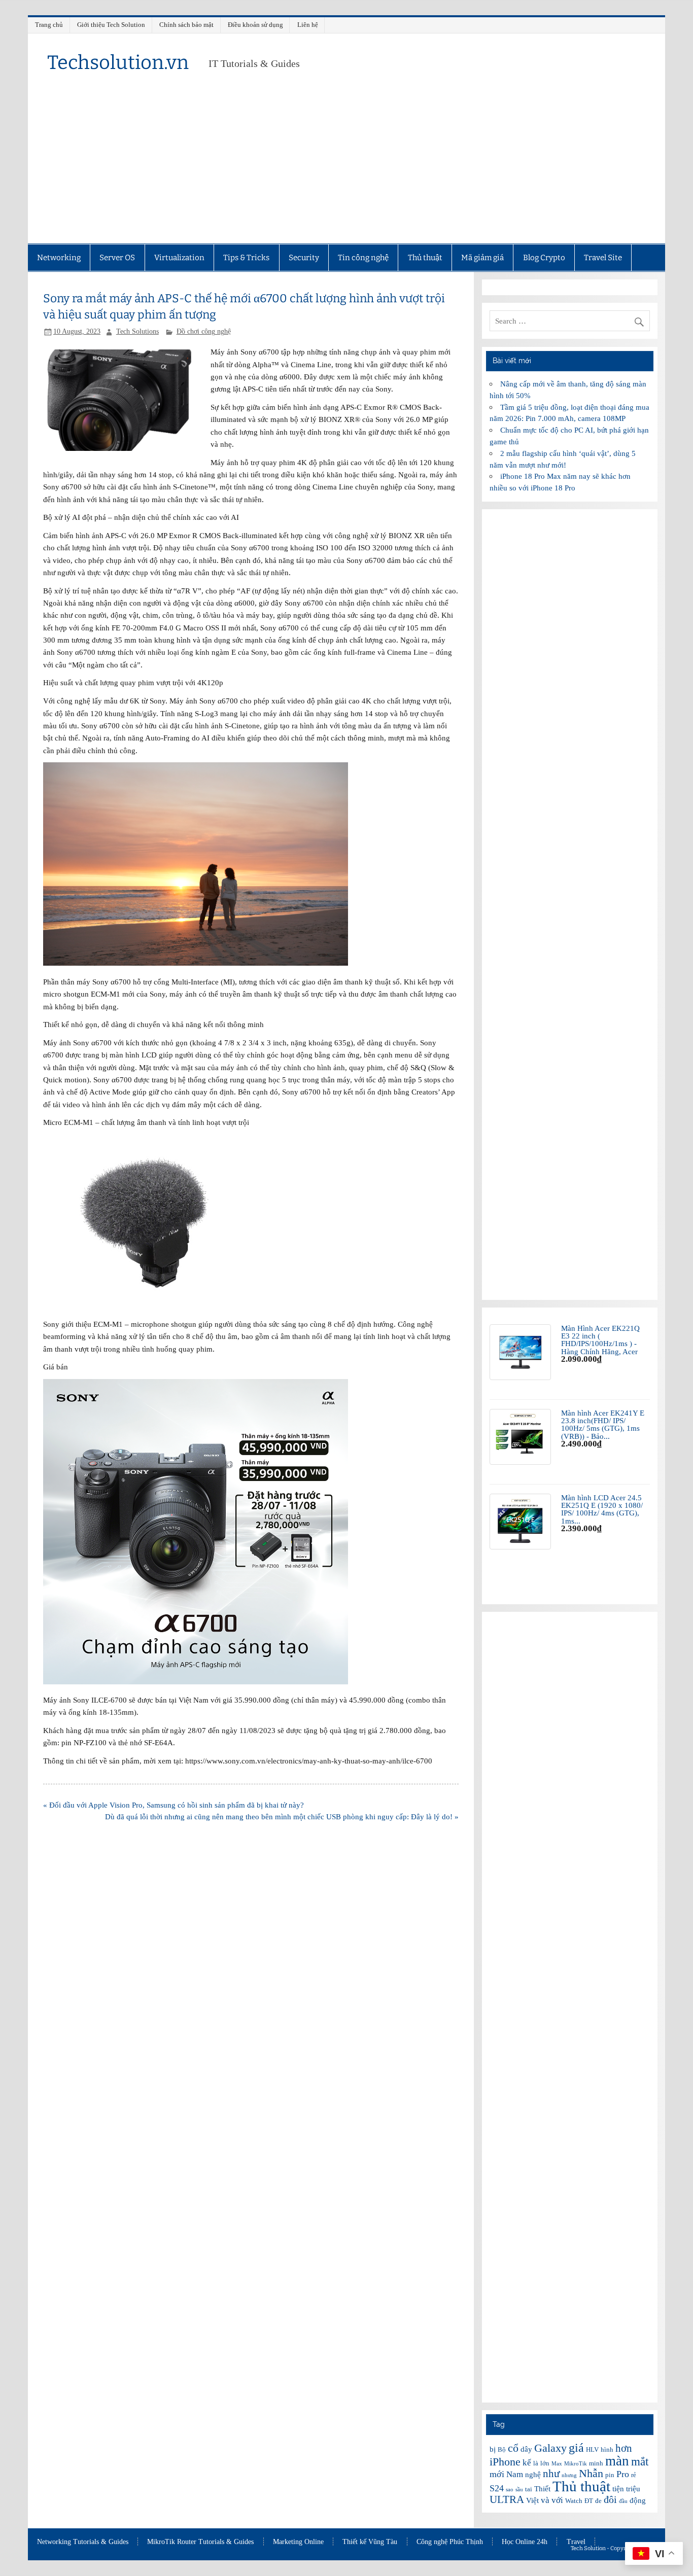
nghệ (533, 2475)
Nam (515, 2474)
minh (596, 2463)
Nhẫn (591, 2473)
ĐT (589, 2501)
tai (529, 2489)
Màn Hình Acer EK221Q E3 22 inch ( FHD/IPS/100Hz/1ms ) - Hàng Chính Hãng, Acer (600, 1340)
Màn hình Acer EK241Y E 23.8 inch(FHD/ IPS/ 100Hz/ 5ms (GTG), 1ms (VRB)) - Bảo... (603, 1424)
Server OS (117, 258)
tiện (618, 2489)
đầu (623, 2501)
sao (510, 2490)
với (557, 2500)
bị (493, 2449)
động (638, 2500)
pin (610, 2475)
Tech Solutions (137, 331)
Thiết (542, 2489)
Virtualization (179, 258)
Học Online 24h (525, 2542)
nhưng (569, 2475)
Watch (574, 2501)
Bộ (502, 2449)
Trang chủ (49, 25)
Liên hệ (308, 25)
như (551, 2474)
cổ (513, 2448)
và (545, 2500)
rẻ (634, 2475)
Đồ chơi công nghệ (204, 331)
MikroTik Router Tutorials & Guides (200, 2542)
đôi (610, 2499)
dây (526, 2449)
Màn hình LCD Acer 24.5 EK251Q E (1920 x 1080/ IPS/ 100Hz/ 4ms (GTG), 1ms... (602, 1509)
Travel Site (603, 258)
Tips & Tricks (246, 258)
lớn (545, 2463)
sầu (519, 2490)
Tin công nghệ (363, 258)
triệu (633, 2489)
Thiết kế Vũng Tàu (370, 2542)
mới (497, 2474)
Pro (623, 2474)
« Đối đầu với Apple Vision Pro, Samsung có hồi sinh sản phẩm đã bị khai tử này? (174, 1805)
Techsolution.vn (118, 62)
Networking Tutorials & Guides (83, 2542)
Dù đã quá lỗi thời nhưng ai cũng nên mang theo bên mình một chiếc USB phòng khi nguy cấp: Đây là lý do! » (282, 1816)
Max (557, 2464)
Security (304, 258)
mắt (640, 2461)
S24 (497, 2488)
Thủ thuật (425, 258)
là (536, 2463)
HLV (592, 2449)
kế (527, 2463)
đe (598, 2501)
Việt (532, 2500)
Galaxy (550, 2448)
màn (617, 2461)
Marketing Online (298, 2542)
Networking (59, 258)
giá (576, 2447)
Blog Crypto (544, 258)
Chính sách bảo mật (186, 25)
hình (607, 2449)
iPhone (505, 2462)
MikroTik (576, 2464)
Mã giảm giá (482, 258)
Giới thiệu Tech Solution (111, 25)
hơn (624, 2448)
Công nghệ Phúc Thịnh (450, 2542)
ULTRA (507, 2499)
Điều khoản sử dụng (255, 25)
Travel (576, 2542)
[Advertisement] (346, 167)
